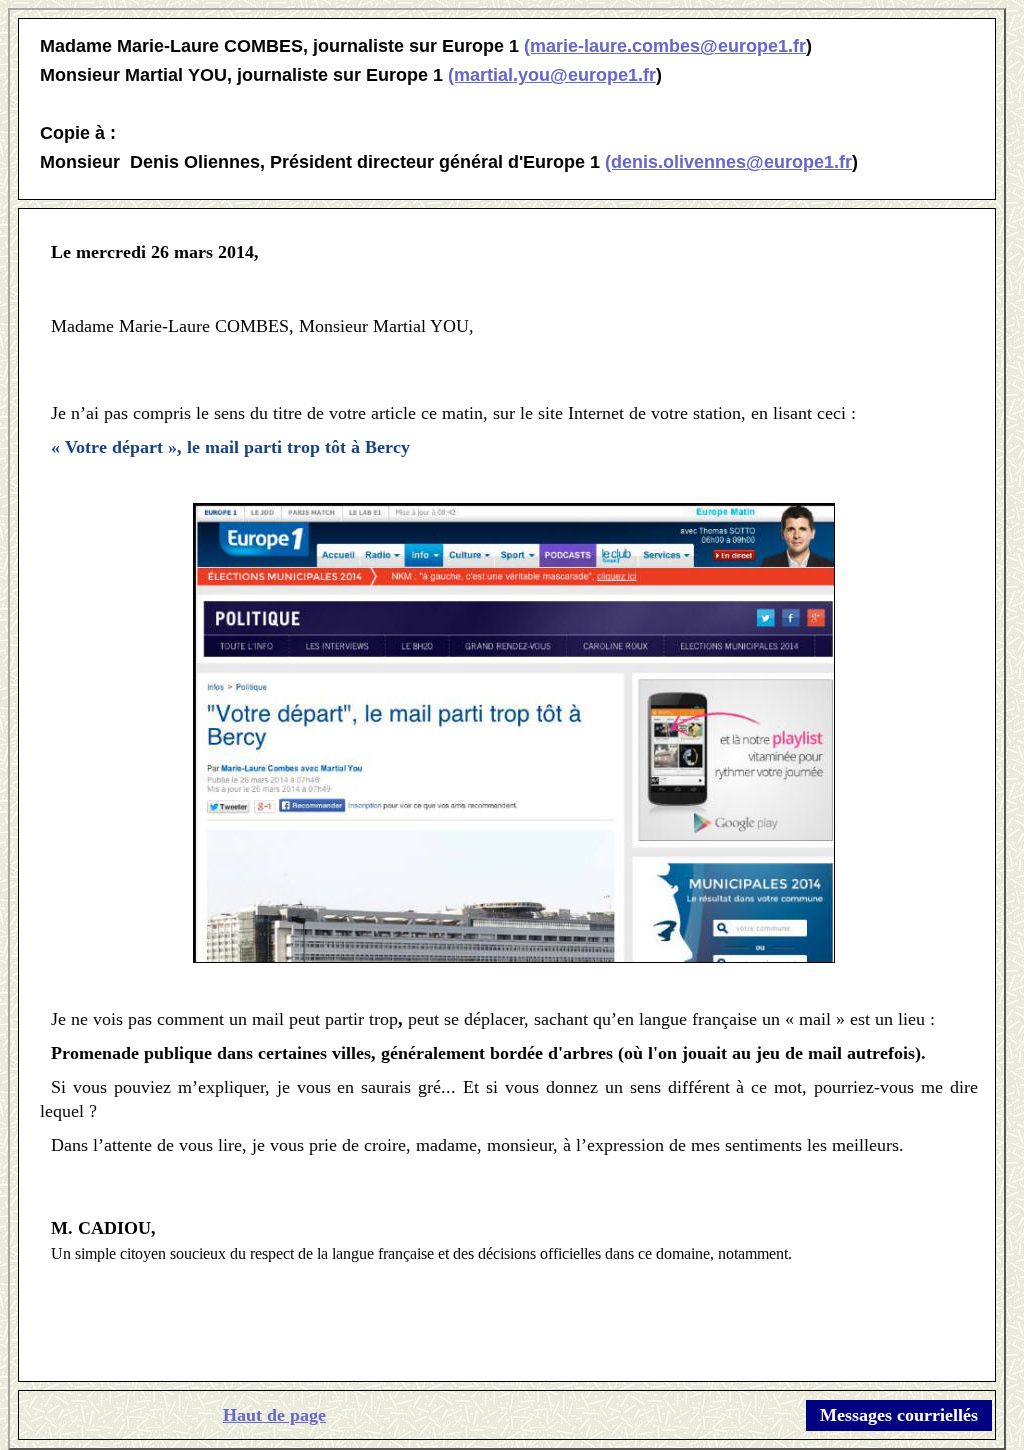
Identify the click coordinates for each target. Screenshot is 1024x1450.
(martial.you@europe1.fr (552, 75)
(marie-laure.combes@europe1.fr (665, 46)
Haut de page (274, 1415)
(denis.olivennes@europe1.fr (728, 162)
